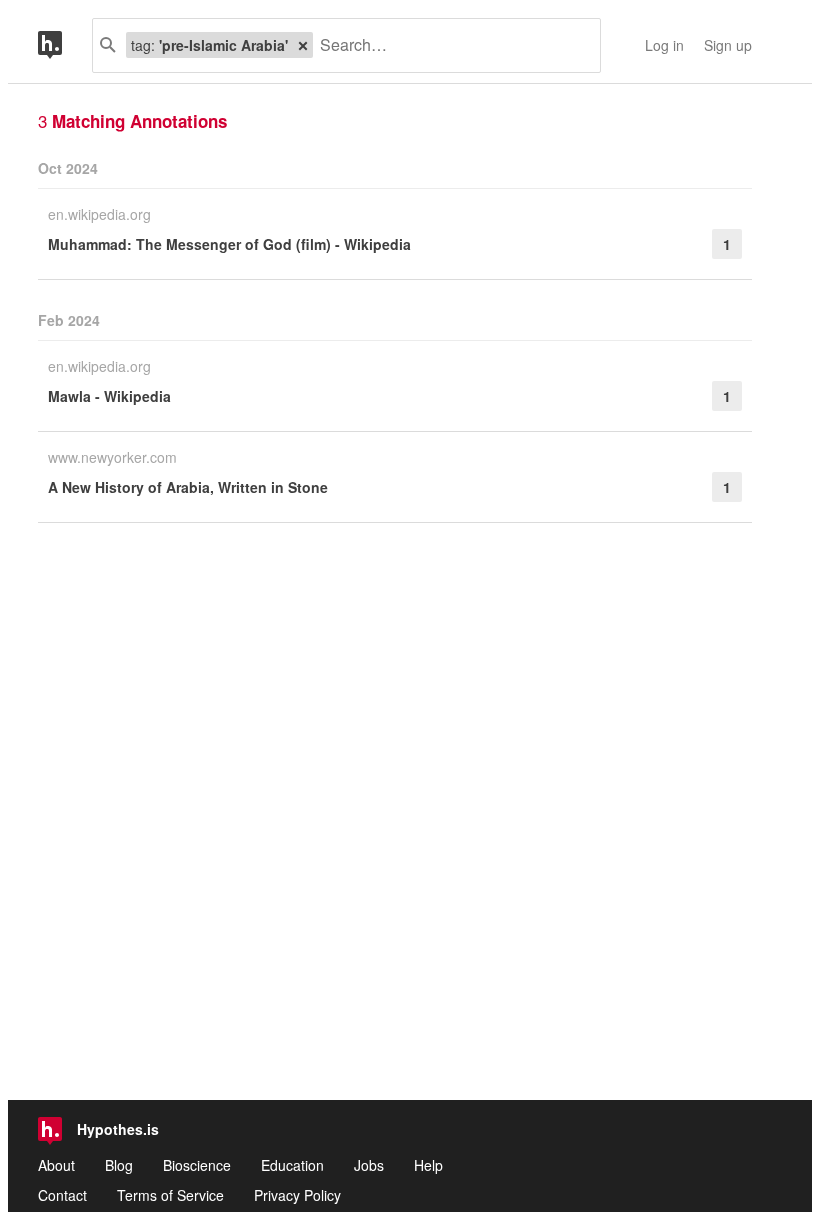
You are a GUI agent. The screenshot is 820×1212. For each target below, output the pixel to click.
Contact (62, 1195)
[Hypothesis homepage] (65, 45)
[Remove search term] (303, 45)
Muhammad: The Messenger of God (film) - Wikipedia (229, 244)
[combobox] (449, 45)
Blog (119, 1165)
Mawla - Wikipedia (109, 396)
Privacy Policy (297, 1195)
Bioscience (197, 1165)
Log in (664, 45)
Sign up (728, 45)
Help (428, 1165)
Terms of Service (170, 1195)
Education (292, 1165)
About (56, 1165)
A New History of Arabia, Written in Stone (188, 487)
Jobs (369, 1165)
